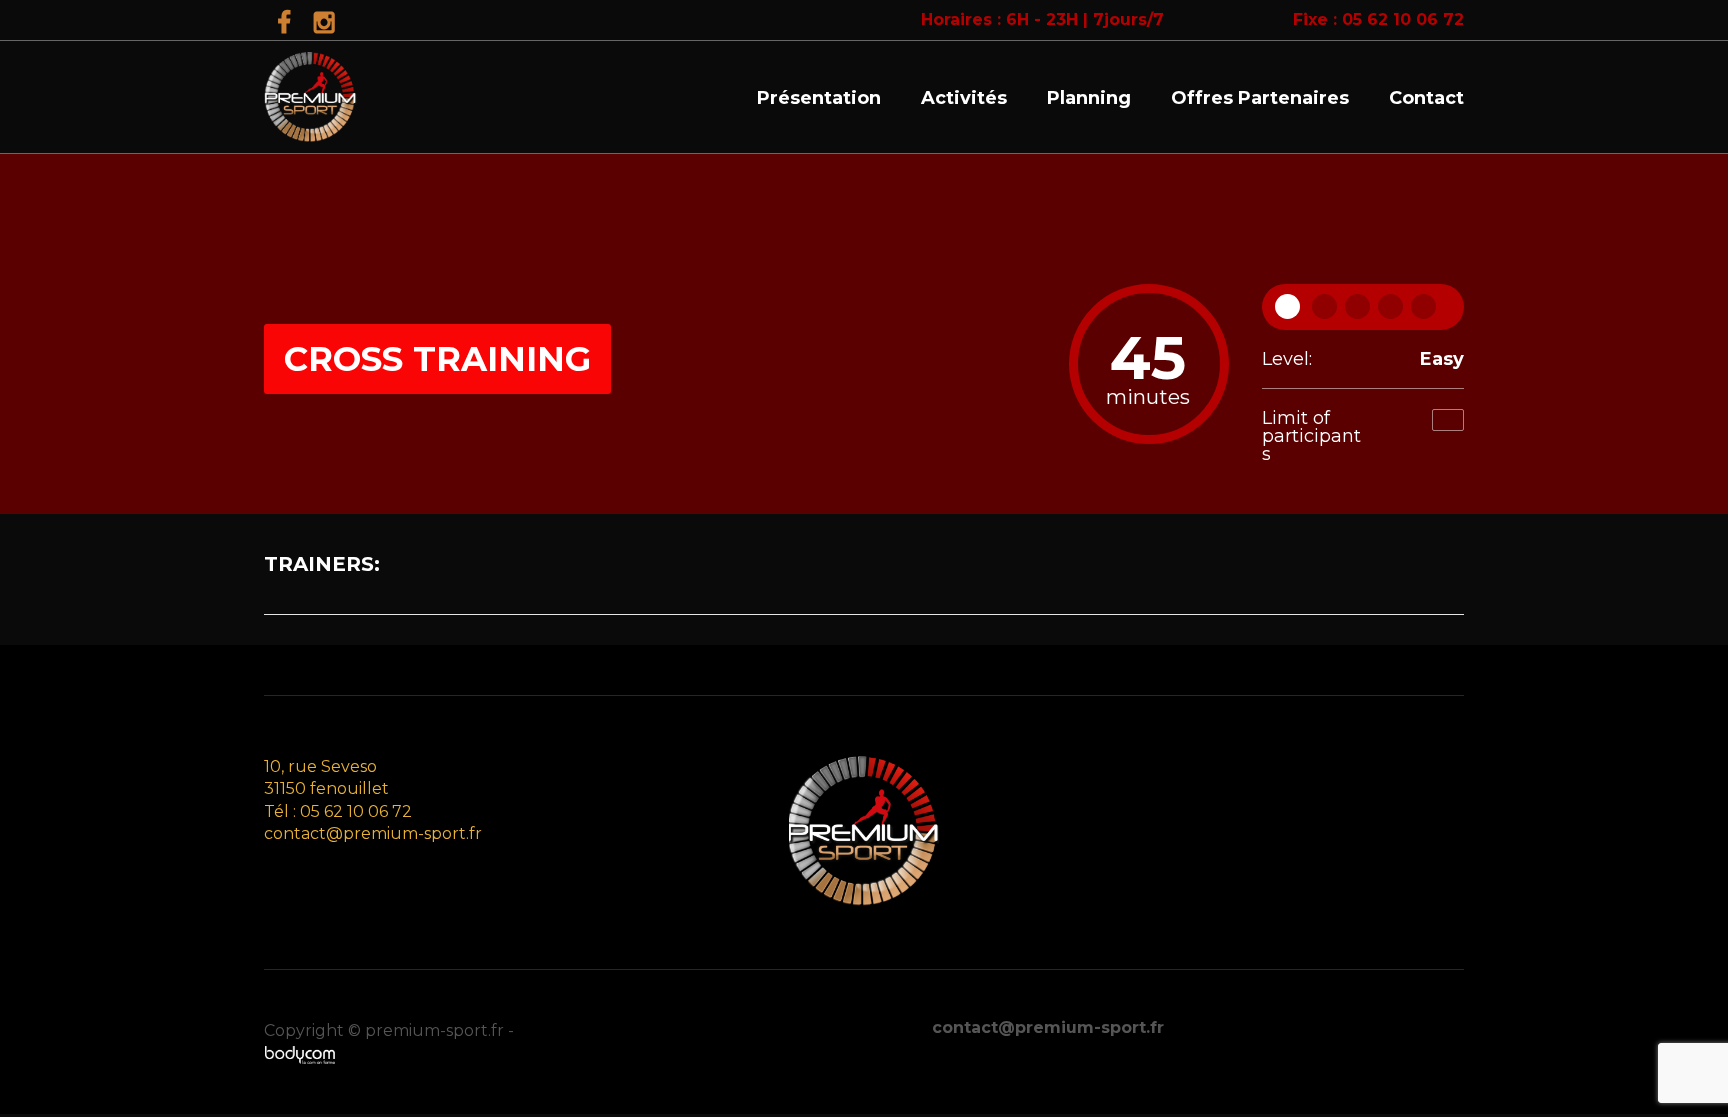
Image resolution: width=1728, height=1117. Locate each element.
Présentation (819, 98)
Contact (1426, 98)
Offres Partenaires (1260, 98)
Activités (964, 98)
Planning (1089, 98)
